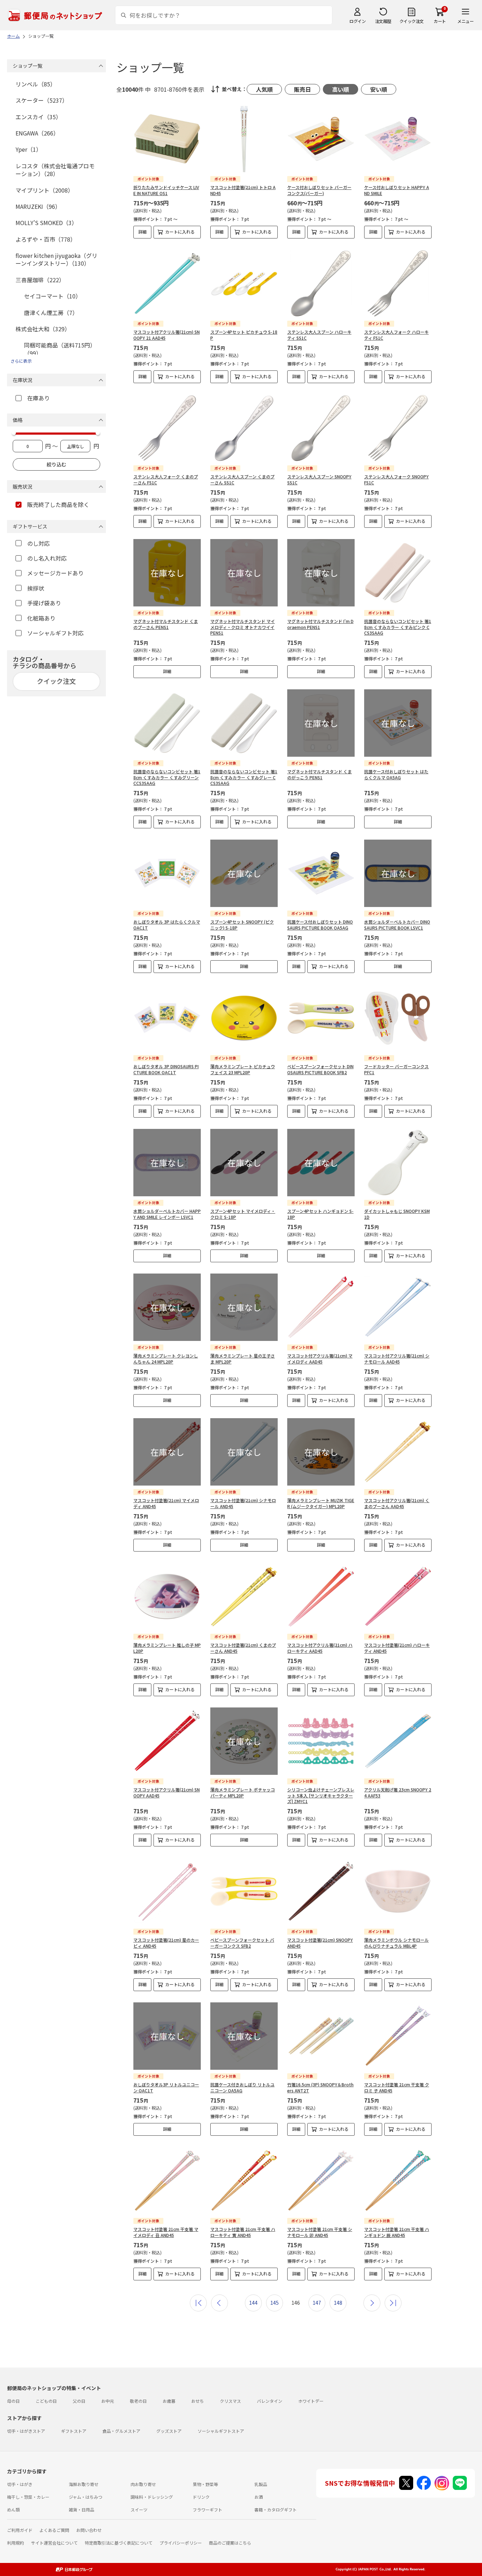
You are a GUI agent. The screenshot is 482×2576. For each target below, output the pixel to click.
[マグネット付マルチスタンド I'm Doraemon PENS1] (321, 573)
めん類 (13, 2510)
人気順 (264, 89)
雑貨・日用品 (82, 2510)
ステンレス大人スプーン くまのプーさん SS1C (242, 479)
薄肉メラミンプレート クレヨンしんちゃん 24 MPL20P (166, 1359)
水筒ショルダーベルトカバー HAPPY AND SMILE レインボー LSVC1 (167, 1214)
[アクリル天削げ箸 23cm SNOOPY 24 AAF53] (398, 1741)
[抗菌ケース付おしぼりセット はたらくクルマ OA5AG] (398, 723)
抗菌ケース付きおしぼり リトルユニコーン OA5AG (242, 2087)
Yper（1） (29, 149)
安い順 (379, 89)
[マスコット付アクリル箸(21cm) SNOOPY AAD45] (167, 1741)
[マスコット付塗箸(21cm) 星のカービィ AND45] (167, 1891)
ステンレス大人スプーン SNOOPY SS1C (319, 479)
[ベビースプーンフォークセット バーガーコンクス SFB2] (244, 1891)
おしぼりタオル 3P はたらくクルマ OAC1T (167, 925)
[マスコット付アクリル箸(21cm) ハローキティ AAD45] (321, 1597)
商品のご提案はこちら (230, 2543)
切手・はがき (20, 2484)
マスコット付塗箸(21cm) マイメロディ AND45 (166, 1503)
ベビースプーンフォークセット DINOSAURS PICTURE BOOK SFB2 (320, 1069)
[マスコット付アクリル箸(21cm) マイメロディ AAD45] (321, 1307)
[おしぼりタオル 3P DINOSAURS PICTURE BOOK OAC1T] (167, 1018)
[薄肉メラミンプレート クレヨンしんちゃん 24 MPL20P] (167, 1307)
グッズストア (169, 2431)
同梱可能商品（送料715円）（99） (60, 349)
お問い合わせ (89, 2530)
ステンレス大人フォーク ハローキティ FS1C (396, 335)
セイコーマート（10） (53, 296)
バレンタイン (270, 2401)
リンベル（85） (36, 84)
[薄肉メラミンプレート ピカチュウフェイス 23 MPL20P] (244, 1018)
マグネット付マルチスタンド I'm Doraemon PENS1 (320, 624)
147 (317, 2303)
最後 (393, 2303)
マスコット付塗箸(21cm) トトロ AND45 (243, 190)
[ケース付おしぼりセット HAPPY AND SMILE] (398, 139)
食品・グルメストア (121, 2431)
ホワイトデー (311, 2401)
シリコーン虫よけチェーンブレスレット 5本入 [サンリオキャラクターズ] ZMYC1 (321, 1795)
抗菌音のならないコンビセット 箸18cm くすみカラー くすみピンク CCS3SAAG (398, 627)
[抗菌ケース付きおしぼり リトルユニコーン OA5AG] (244, 2036)
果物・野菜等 (205, 2484)
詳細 (143, 232)
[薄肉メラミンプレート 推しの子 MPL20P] (167, 1597)
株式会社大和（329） (43, 329)
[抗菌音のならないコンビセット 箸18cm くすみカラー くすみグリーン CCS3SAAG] (167, 723)
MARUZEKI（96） (38, 206)
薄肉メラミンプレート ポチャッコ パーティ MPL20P (243, 1792)
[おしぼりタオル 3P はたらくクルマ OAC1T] (167, 873)
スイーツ (139, 2510)
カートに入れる (180, 232)
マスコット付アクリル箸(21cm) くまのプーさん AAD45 (397, 1503)
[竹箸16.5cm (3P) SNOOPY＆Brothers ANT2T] (321, 2036)
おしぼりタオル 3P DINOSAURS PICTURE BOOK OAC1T (166, 1069)
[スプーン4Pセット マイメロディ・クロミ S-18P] (244, 1163)
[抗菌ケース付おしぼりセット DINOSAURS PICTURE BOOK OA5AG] (321, 873)
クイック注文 (412, 21)
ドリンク (201, 2497)
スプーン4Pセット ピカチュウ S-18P (244, 335)
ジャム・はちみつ (86, 2497)
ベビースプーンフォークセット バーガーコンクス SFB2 (242, 1943)
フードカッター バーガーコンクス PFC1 (396, 1069)
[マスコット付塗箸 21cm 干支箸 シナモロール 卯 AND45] (321, 2181)
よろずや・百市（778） (46, 239)
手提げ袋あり (44, 603)
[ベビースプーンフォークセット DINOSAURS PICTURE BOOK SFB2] (321, 1018)
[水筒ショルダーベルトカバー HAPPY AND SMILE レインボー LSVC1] (167, 1163)
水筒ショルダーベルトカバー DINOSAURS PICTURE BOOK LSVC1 (397, 925)
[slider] (14, 433)
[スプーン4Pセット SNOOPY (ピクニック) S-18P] (244, 873)
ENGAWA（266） (37, 133)
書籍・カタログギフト (276, 2510)
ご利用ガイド (20, 2530)
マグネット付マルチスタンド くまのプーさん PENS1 (166, 624)
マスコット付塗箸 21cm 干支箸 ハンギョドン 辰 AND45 (397, 2232)
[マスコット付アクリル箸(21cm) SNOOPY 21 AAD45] (167, 283)
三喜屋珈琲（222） (40, 280)
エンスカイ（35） (38, 117)
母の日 (13, 2401)
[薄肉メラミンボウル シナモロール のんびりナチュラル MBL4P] (398, 1891)
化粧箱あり (41, 618)
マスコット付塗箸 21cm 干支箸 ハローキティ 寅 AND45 (243, 2232)
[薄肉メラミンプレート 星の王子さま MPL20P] (244, 1307)
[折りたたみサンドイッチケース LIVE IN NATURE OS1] (167, 139)
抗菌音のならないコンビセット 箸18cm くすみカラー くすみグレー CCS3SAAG (244, 777)
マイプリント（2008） (44, 190)
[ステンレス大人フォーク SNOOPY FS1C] (398, 428)
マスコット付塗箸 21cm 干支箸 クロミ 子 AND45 (397, 2087)
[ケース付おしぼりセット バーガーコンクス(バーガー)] (321, 139)
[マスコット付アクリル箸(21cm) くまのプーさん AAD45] (398, 1452)
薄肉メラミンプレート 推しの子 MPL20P (167, 1648)
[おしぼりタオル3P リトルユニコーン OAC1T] (167, 2036)
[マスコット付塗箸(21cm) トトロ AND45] (244, 139)
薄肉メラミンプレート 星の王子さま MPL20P (243, 1359)
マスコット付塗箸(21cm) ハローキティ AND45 (397, 1648)
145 (275, 2303)
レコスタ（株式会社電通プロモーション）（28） (55, 170)
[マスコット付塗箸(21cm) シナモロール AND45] (244, 1452)
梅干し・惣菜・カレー (28, 2497)
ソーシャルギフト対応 (55, 633)
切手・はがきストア (26, 2431)
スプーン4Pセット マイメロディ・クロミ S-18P (243, 1214)
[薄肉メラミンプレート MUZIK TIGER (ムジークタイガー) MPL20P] (321, 1452)
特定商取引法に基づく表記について (119, 2543)
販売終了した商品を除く (58, 504)
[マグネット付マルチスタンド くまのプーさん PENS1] (167, 573)
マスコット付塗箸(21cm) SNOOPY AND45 (320, 1943)
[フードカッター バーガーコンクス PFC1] (398, 1018)
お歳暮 (169, 2401)
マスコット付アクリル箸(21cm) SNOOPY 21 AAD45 (167, 335)
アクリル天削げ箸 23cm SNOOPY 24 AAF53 (398, 1792)
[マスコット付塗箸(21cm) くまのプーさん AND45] (244, 1597)
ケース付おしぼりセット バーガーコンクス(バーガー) (319, 190)
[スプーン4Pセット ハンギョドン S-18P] (321, 1163)
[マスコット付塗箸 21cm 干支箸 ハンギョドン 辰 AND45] (398, 2181)
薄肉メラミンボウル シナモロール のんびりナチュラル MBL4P (396, 1943)
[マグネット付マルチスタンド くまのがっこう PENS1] (321, 723)
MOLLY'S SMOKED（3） (46, 223)
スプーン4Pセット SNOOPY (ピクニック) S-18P (242, 925)
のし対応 (38, 543)
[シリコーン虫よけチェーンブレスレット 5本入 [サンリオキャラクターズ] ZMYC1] (321, 1741)
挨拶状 (36, 588)
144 (253, 2303)
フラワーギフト (207, 2510)
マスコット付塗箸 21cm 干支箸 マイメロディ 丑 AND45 (166, 2232)
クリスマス (230, 2401)
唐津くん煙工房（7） (51, 313)
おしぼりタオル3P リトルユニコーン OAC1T (166, 2087)
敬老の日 (138, 2401)
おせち (198, 2401)
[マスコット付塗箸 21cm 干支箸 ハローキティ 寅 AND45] (244, 2181)
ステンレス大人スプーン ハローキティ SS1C (319, 335)
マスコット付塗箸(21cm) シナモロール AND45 (243, 1503)
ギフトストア (74, 2431)
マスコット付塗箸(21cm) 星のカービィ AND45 (166, 1943)
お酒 (259, 2497)
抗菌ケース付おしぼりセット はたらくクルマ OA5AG (396, 774)
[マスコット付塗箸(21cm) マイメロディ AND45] (167, 1452)
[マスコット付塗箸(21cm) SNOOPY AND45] (321, 1891)
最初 (198, 2303)
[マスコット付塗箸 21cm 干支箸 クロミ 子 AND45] (398, 2036)
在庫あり (38, 398)
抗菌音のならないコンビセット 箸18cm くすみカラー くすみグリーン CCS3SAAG (167, 777)
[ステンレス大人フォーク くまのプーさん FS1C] (167, 428)
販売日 (302, 89)
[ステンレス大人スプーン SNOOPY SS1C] (321, 428)
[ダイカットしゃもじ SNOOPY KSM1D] (398, 1163)
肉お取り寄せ (143, 2484)
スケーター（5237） (42, 100)
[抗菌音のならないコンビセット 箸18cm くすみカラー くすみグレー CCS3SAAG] (244, 723)
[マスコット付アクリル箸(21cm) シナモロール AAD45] (398, 1307)
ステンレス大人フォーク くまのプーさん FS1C (166, 479)
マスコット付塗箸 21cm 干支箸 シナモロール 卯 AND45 (320, 2232)
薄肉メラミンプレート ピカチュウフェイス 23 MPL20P (243, 1069)
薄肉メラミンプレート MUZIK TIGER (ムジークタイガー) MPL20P (321, 1503)
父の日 (79, 2401)
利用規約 (16, 2543)
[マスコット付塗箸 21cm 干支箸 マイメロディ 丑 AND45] (167, 2181)
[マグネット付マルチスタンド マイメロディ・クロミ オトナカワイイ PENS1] (244, 573)
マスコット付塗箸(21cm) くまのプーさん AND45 (243, 1648)
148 (338, 2303)
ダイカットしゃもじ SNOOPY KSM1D (397, 1214)
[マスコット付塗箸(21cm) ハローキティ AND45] (398, 1597)
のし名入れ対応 (47, 558)
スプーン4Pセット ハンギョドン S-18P (320, 1214)
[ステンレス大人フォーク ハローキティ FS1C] (398, 283)
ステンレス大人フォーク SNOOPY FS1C (396, 479)
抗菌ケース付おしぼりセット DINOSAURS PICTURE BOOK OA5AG (320, 925)
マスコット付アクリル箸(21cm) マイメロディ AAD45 (320, 1359)
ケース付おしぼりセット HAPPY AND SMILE (397, 190)
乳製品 (261, 2484)
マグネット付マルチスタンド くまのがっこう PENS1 (320, 774)
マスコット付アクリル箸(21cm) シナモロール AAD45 (397, 1359)
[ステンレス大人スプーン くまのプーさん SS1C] (244, 428)
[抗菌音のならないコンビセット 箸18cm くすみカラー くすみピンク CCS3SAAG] (398, 573)
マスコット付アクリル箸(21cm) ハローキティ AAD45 (320, 1648)
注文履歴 (383, 21)
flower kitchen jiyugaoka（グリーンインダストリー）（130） (56, 259)
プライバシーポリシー (181, 2543)
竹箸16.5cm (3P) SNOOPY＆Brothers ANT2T (320, 2087)
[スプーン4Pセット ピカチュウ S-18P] (244, 283)
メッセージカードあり (55, 573)
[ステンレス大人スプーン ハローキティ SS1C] (321, 283)
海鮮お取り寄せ (84, 2484)
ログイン (357, 21)
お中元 (108, 2401)
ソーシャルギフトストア (221, 2431)
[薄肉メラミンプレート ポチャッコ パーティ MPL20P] (244, 1741)
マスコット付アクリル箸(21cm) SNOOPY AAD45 (167, 1792)
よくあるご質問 (54, 2530)
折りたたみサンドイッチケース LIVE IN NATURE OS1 (166, 190)
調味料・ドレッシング (152, 2497)
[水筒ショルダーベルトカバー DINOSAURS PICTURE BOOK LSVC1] (398, 873)
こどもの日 (46, 2401)
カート (440, 21)
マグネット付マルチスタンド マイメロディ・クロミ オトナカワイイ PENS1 (243, 627)
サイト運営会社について (54, 2543)
